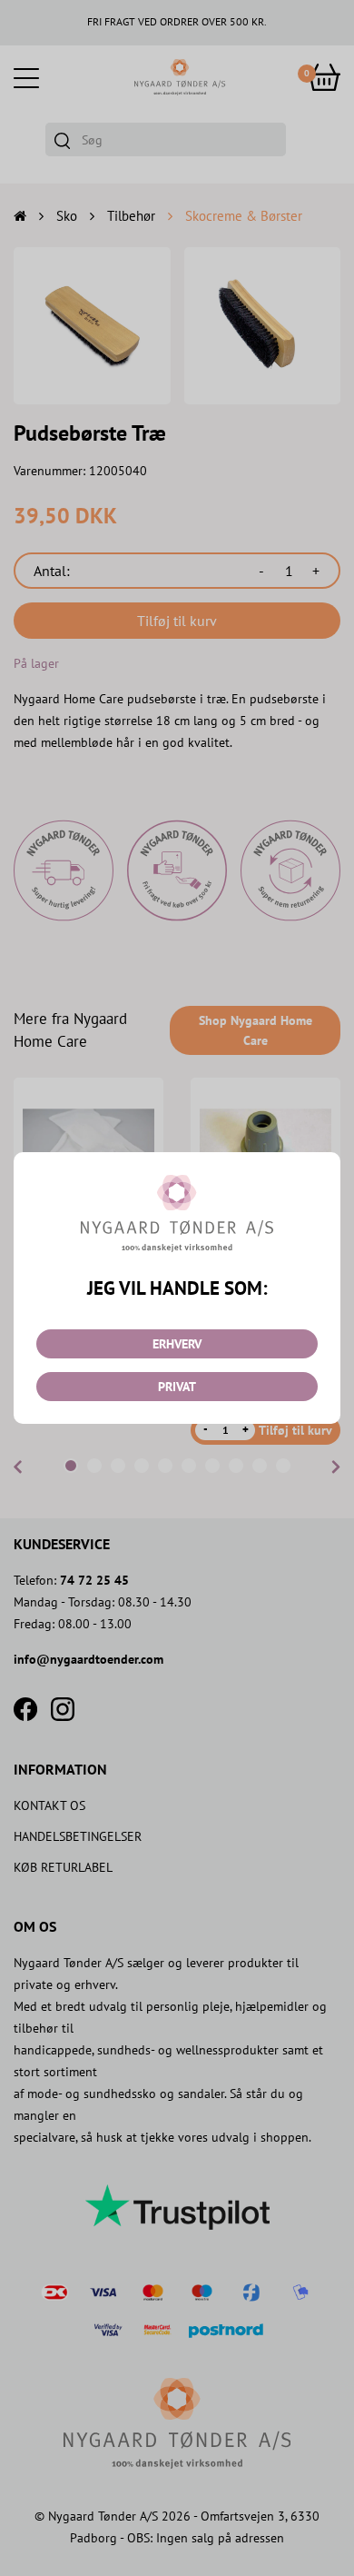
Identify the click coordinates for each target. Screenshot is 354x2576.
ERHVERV (177, 1344)
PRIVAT (177, 1387)
